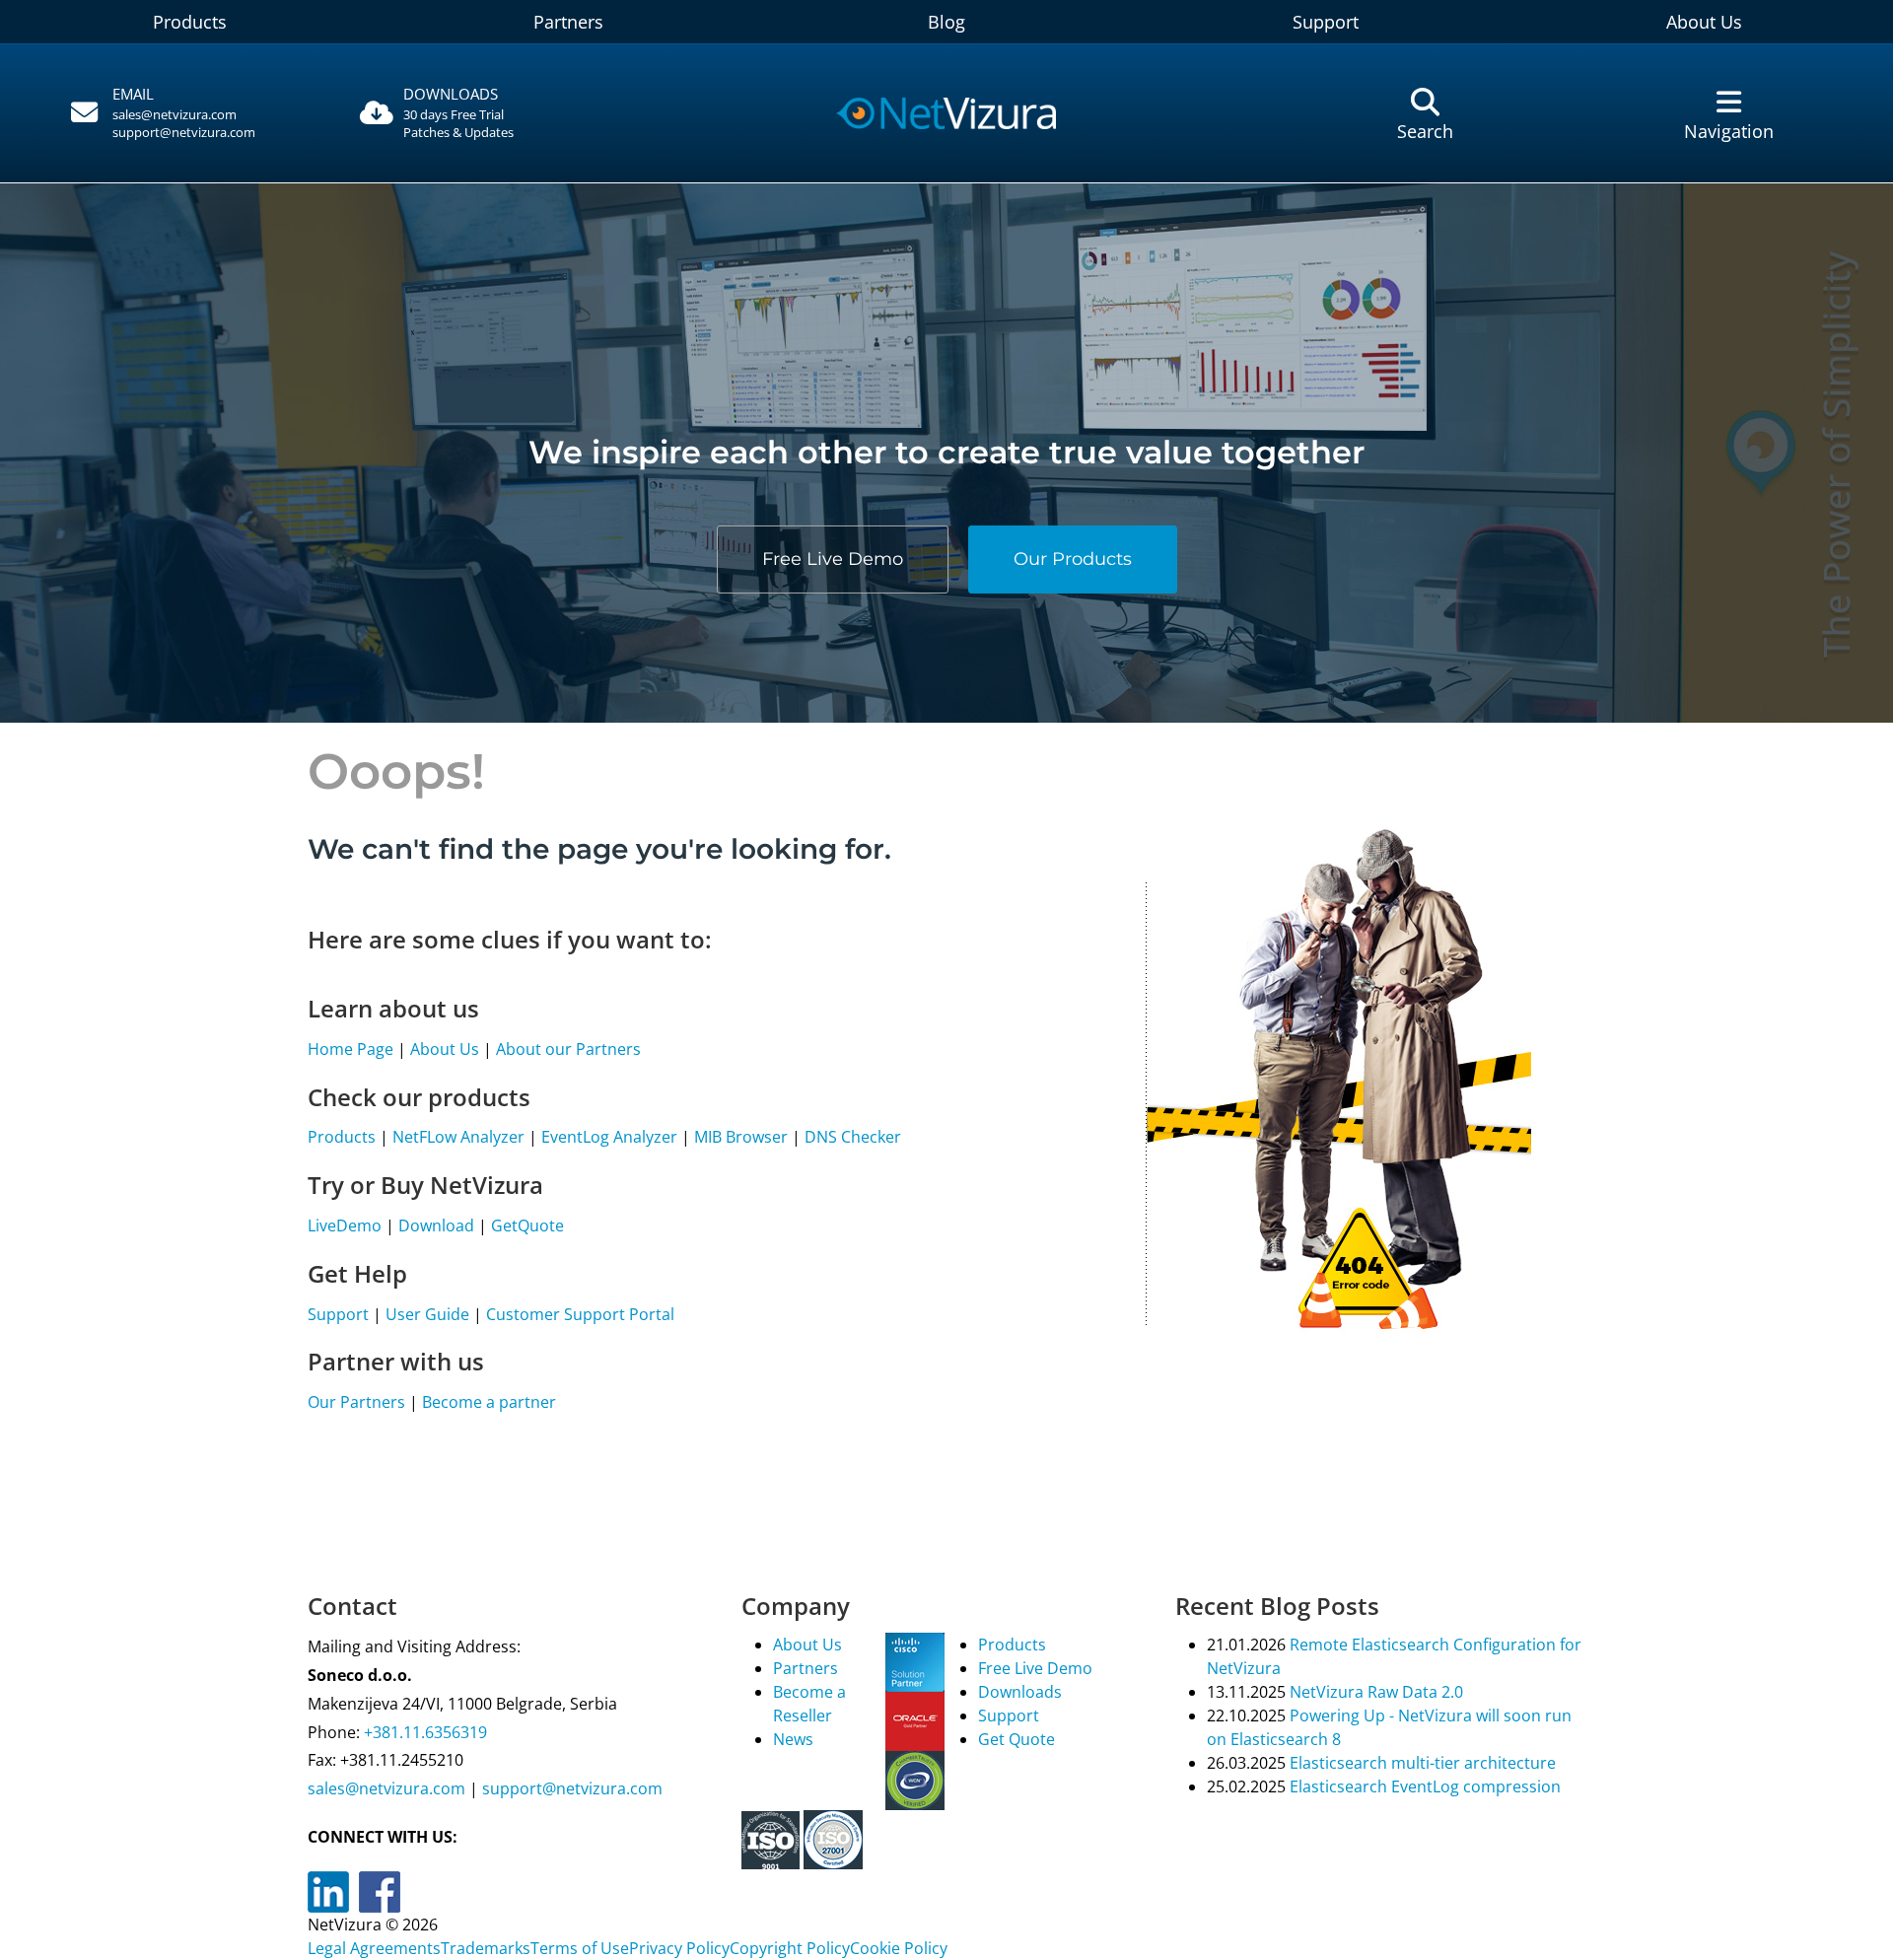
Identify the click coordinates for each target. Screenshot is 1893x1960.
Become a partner (489, 1402)
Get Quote (1017, 1739)
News (793, 1739)
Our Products (1073, 558)
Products (190, 22)
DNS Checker (853, 1137)
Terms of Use (580, 1948)
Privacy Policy (679, 1948)
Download (436, 1225)
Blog (946, 22)
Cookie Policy (899, 1948)
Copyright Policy (790, 1948)
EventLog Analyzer (609, 1137)
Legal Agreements (374, 1948)
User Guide (427, 1314)
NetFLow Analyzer (458, 1137)
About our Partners (568, 1049)
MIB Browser (741, 1137)
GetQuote (527, 1225)
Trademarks (486, 1948)
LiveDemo (345, 1225)
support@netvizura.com (184, 132)
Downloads (1020, 1692)
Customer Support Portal (580, 1314)
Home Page (351, 1049)
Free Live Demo (833, 558)
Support (1326, 22)
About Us (1704, 22)
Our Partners (356, 1402)
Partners (568, 22)
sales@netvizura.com (175, 114)
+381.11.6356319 (423, 1732)
